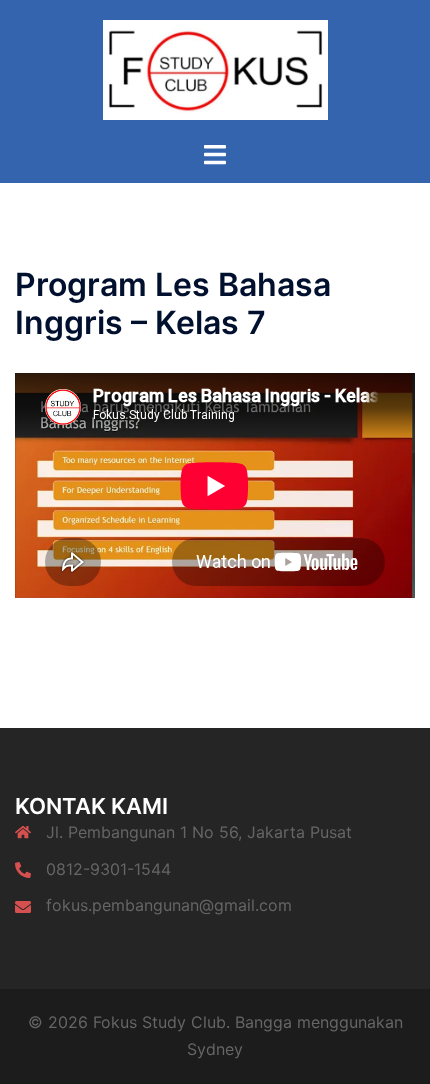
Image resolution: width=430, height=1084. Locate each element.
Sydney (215, 1049)
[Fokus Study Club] (215, 68)
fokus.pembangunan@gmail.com (169, 905)
